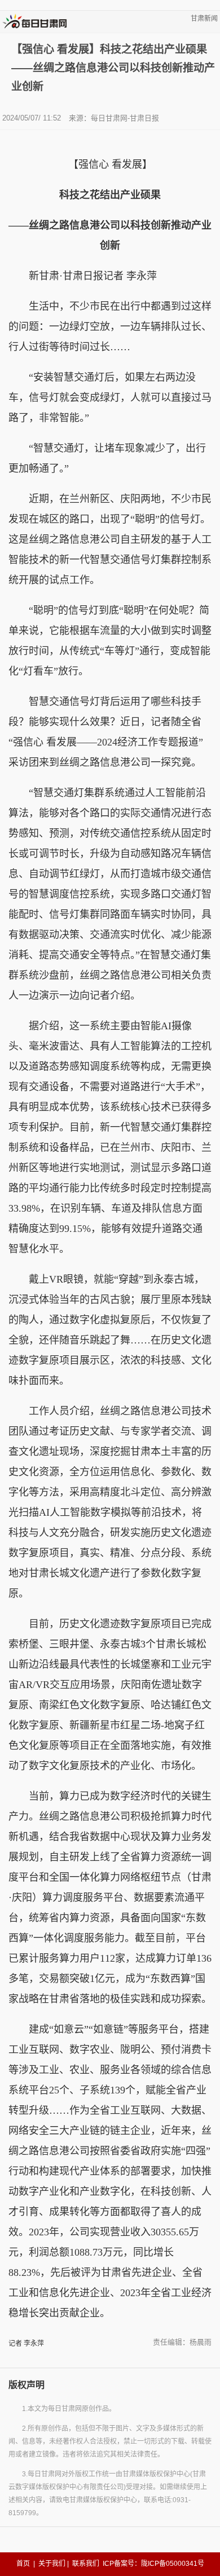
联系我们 (86, 2564)
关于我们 (52, 2564)
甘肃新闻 (204, 19)
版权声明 (27, 2385)
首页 (23, 2564)
